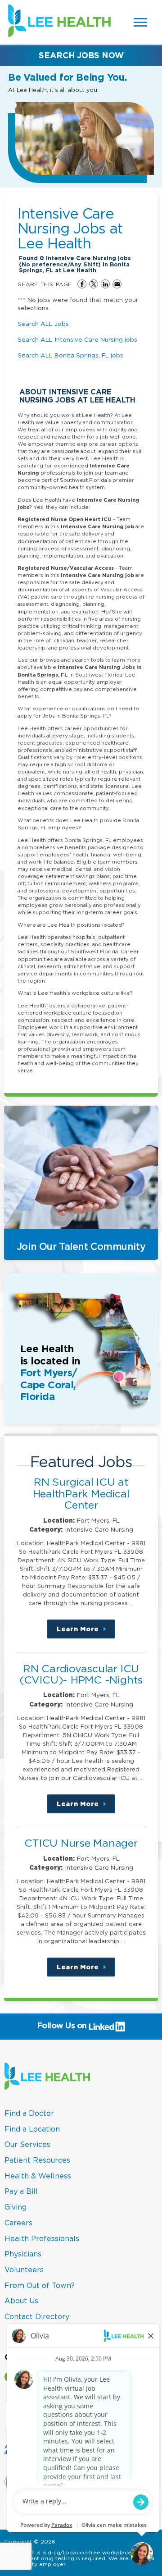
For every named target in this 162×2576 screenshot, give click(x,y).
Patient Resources (37, 2160)
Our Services (27, 2144)
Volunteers (24, 2269)
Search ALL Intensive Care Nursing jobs (77, 339)
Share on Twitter (94, 284)
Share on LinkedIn (105, 284)
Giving (16, 2207)
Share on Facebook (82, 284)
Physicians (23, 2254)
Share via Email (117, 284)
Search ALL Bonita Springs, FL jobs (70, 355)
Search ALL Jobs (43, 324)
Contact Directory (37, 2316)
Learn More (86, 1632)
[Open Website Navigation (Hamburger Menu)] (141, 22)
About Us (21, 2301)
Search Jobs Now (81, 55)
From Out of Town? (40, 2285)
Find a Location (32, 2129)
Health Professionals (42, 2238)
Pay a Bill (21, 2191)
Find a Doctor (29, 2113)
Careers (18, 2223)
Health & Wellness (38, 2176)
